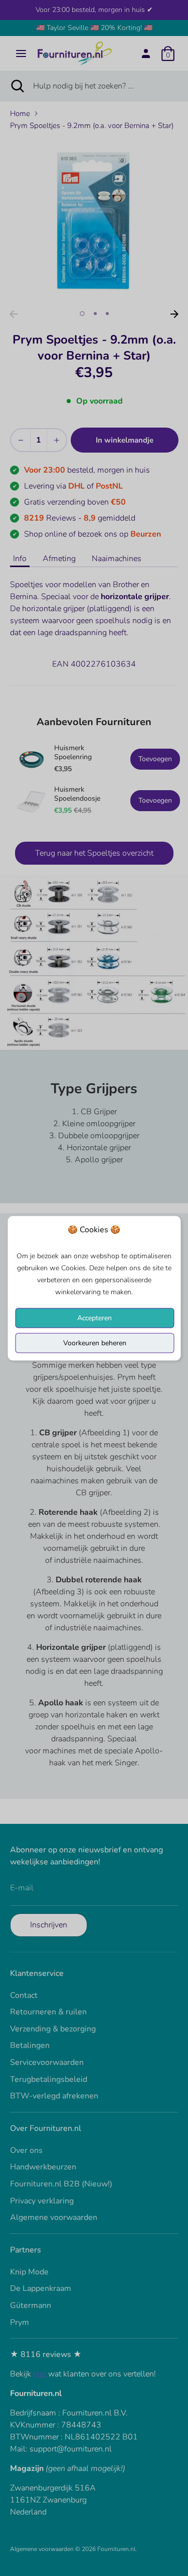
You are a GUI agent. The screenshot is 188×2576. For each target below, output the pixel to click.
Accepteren (95, 1318)
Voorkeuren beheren (95, 1343)
